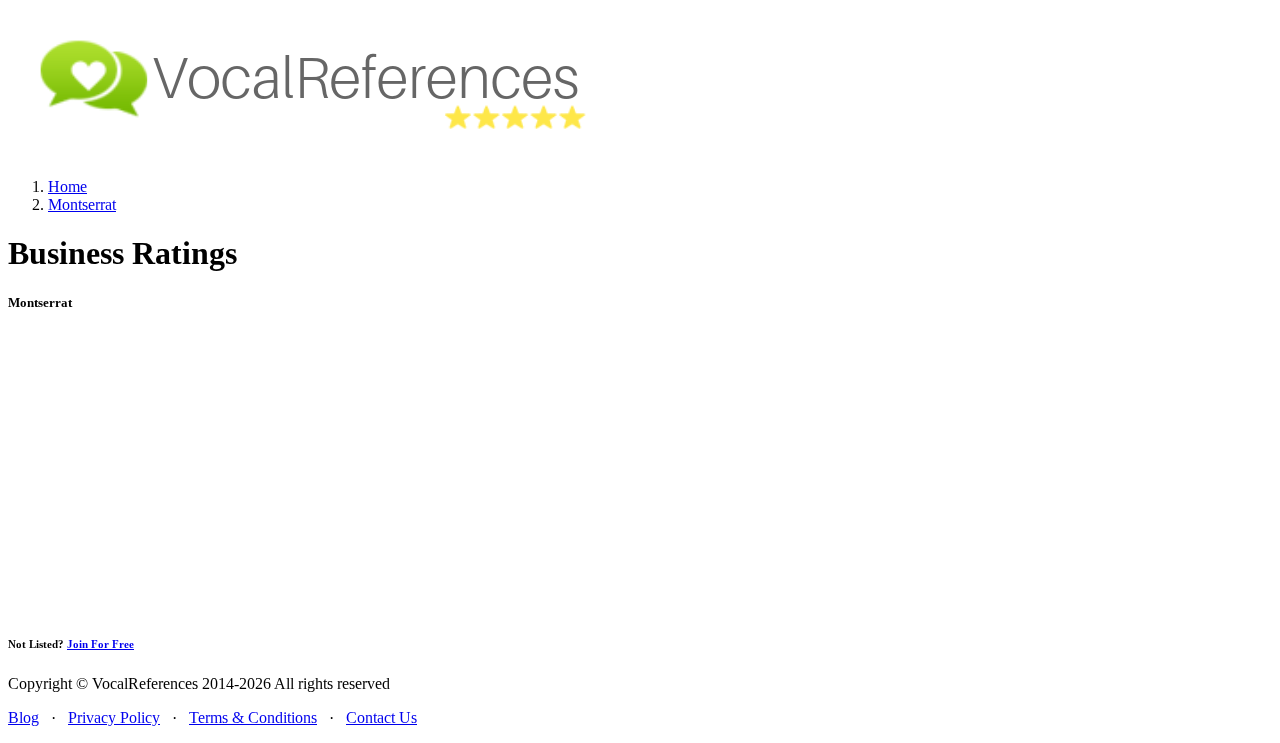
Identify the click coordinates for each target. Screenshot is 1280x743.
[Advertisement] (640, 473)
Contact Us (381, 717)
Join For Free (100, 644)
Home (67, 186)
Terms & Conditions (253, 717)
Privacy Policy (114, 717)
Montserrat (82, 204)
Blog (23, 717)
